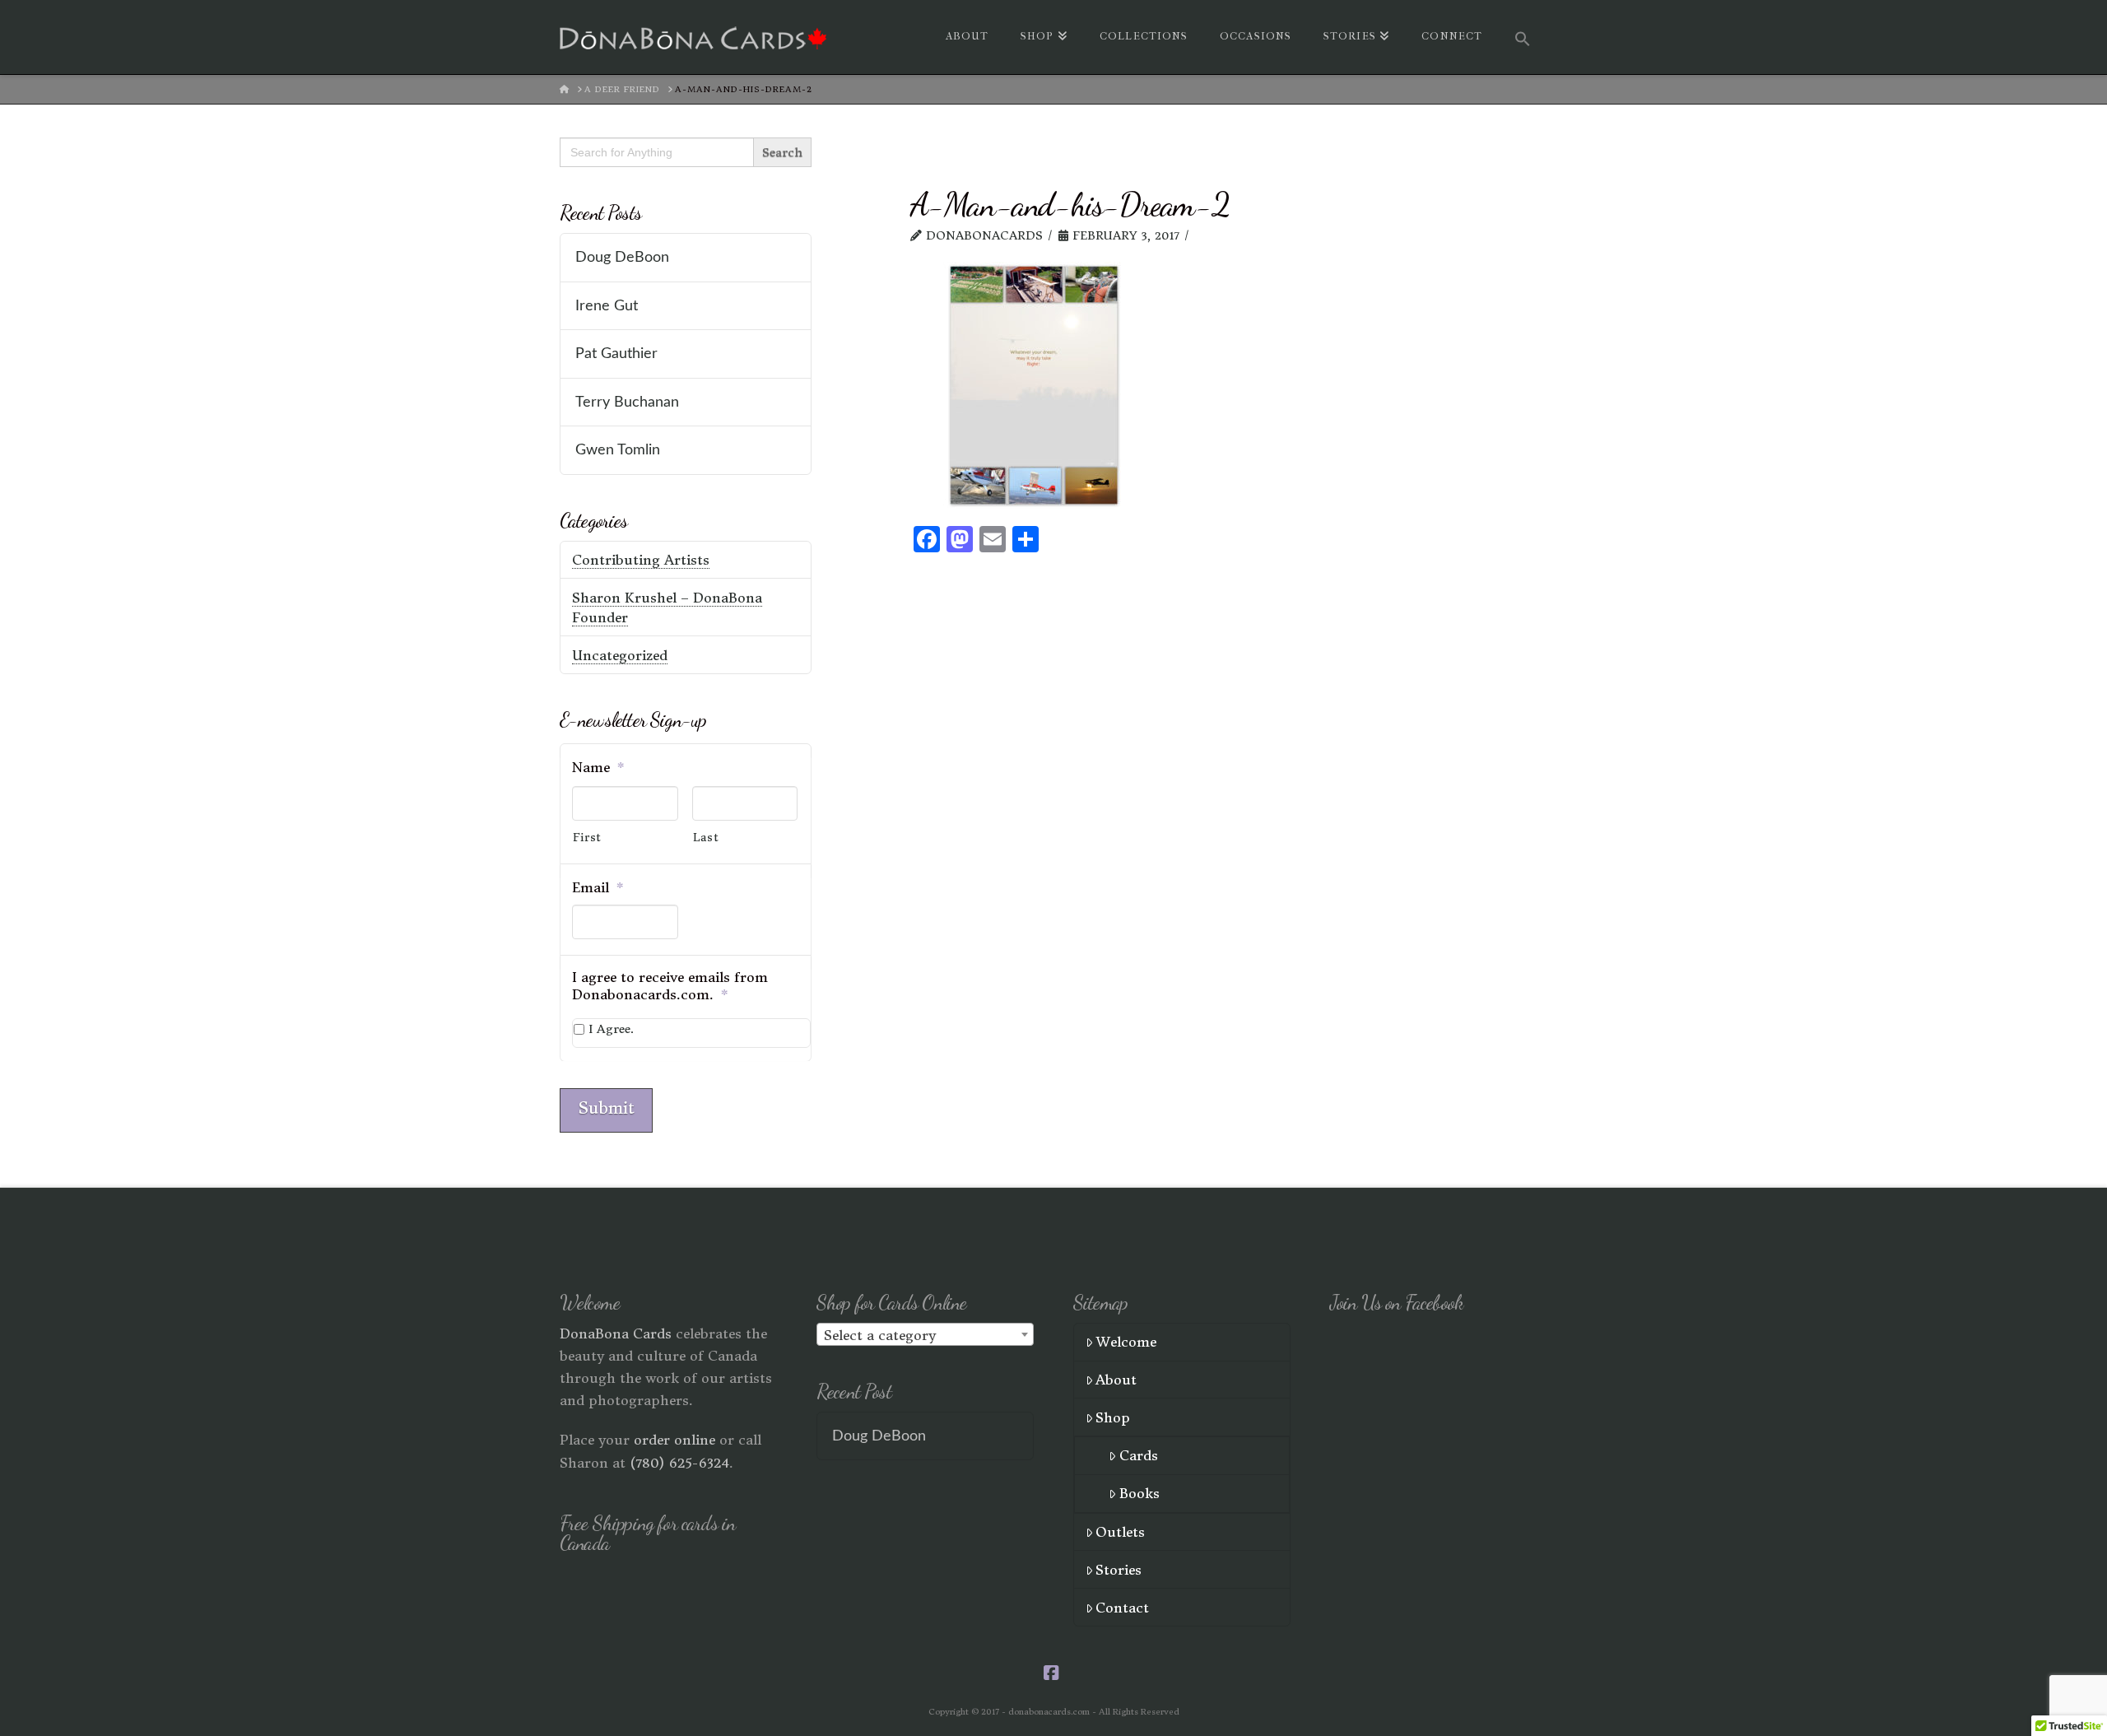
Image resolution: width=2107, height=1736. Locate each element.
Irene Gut (607, 306)
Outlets (1120, 1532)
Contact (1122, 1608)
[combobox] (925, 1334)
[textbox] (925, 1335)
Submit (606, 1108)
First (587, 838)
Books (1140, 1493)
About (1116, 1380)
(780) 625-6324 (679, 1463)
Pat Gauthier (616, 354)
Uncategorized (620, 655)
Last (706, 838)
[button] (1523, 37)
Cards (1139, 1455)
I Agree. (611, 1029)
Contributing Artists (641, 560)
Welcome (1126, 1342)
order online (674, 1440)
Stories (1119, 1570)
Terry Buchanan (627, 402)
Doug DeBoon (622, 257)
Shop (1113, 1417)
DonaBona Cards (616, 1333)
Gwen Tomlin (618, 450)
